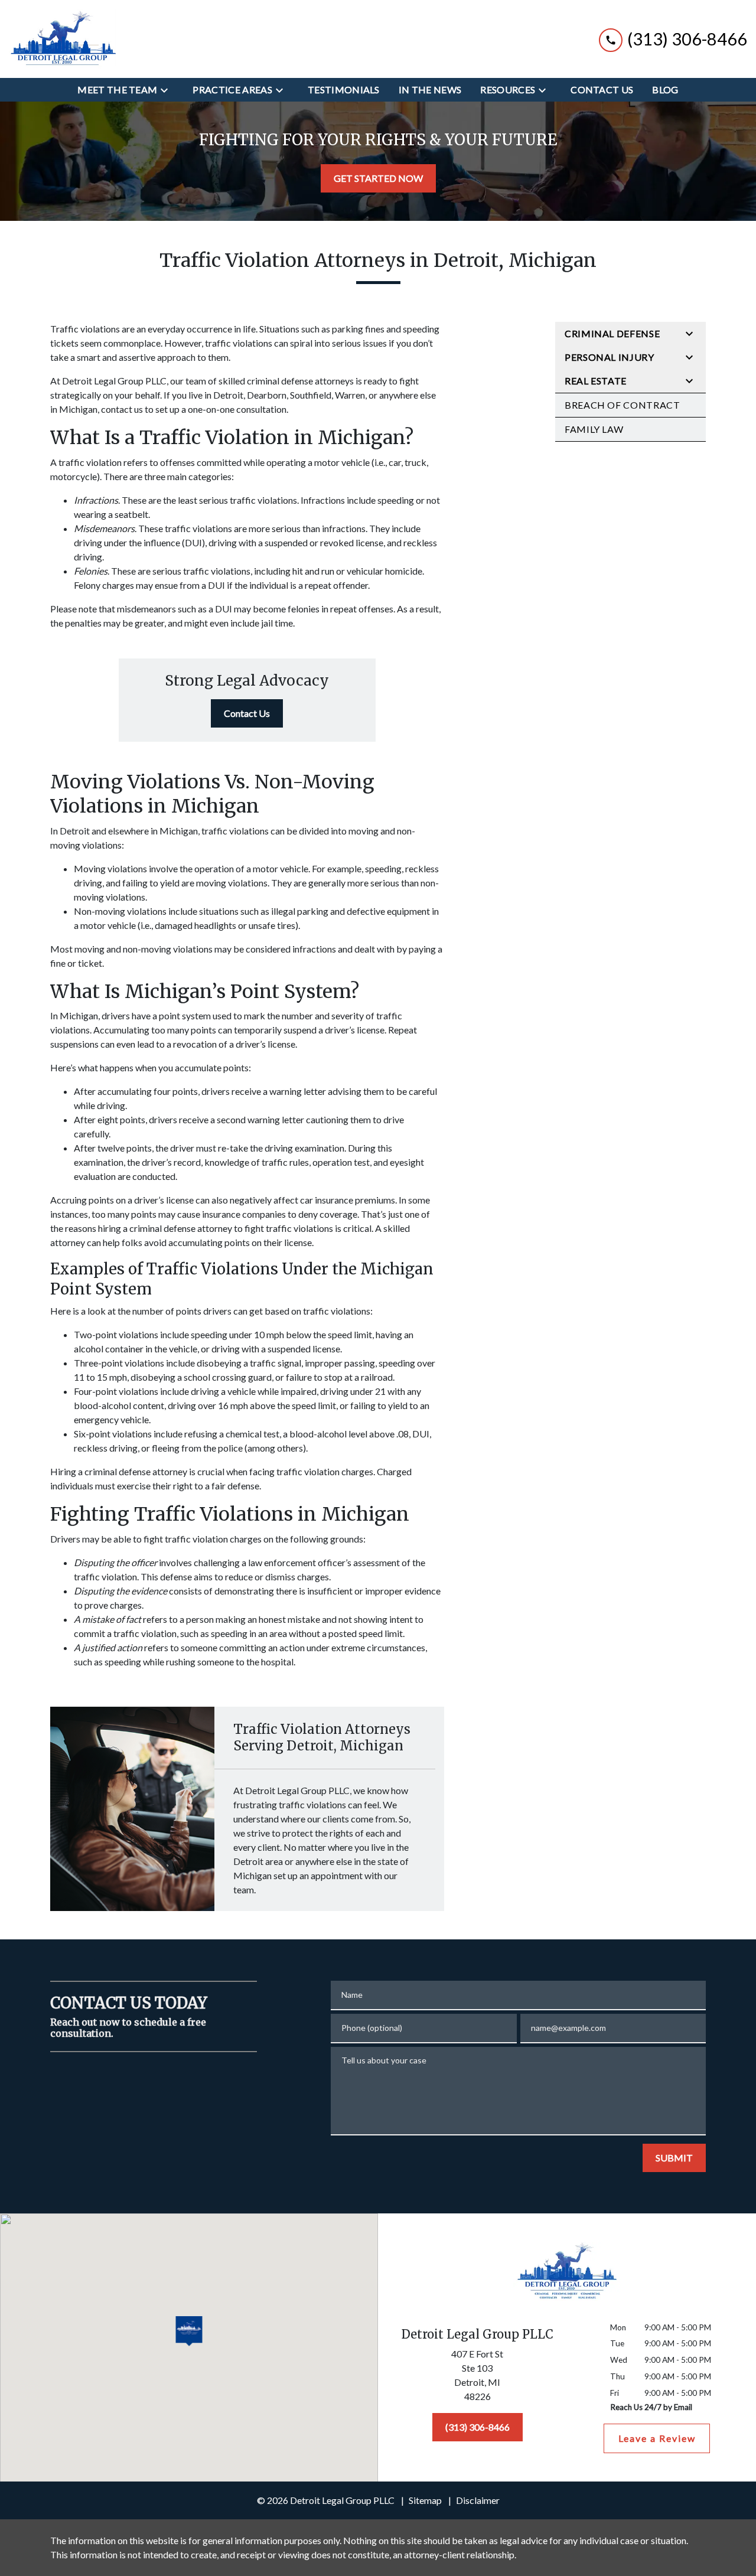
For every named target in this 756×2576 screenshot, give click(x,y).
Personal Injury (610, 357)
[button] (189, 2332)
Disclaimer (478, 2500)
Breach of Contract (623, 405)
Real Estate (596, 381)
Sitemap (425, 2500)
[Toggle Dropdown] (168, 90)
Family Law (594, 429)
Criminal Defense (612, 333)
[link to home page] (62, 39)
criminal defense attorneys (300, 381)
